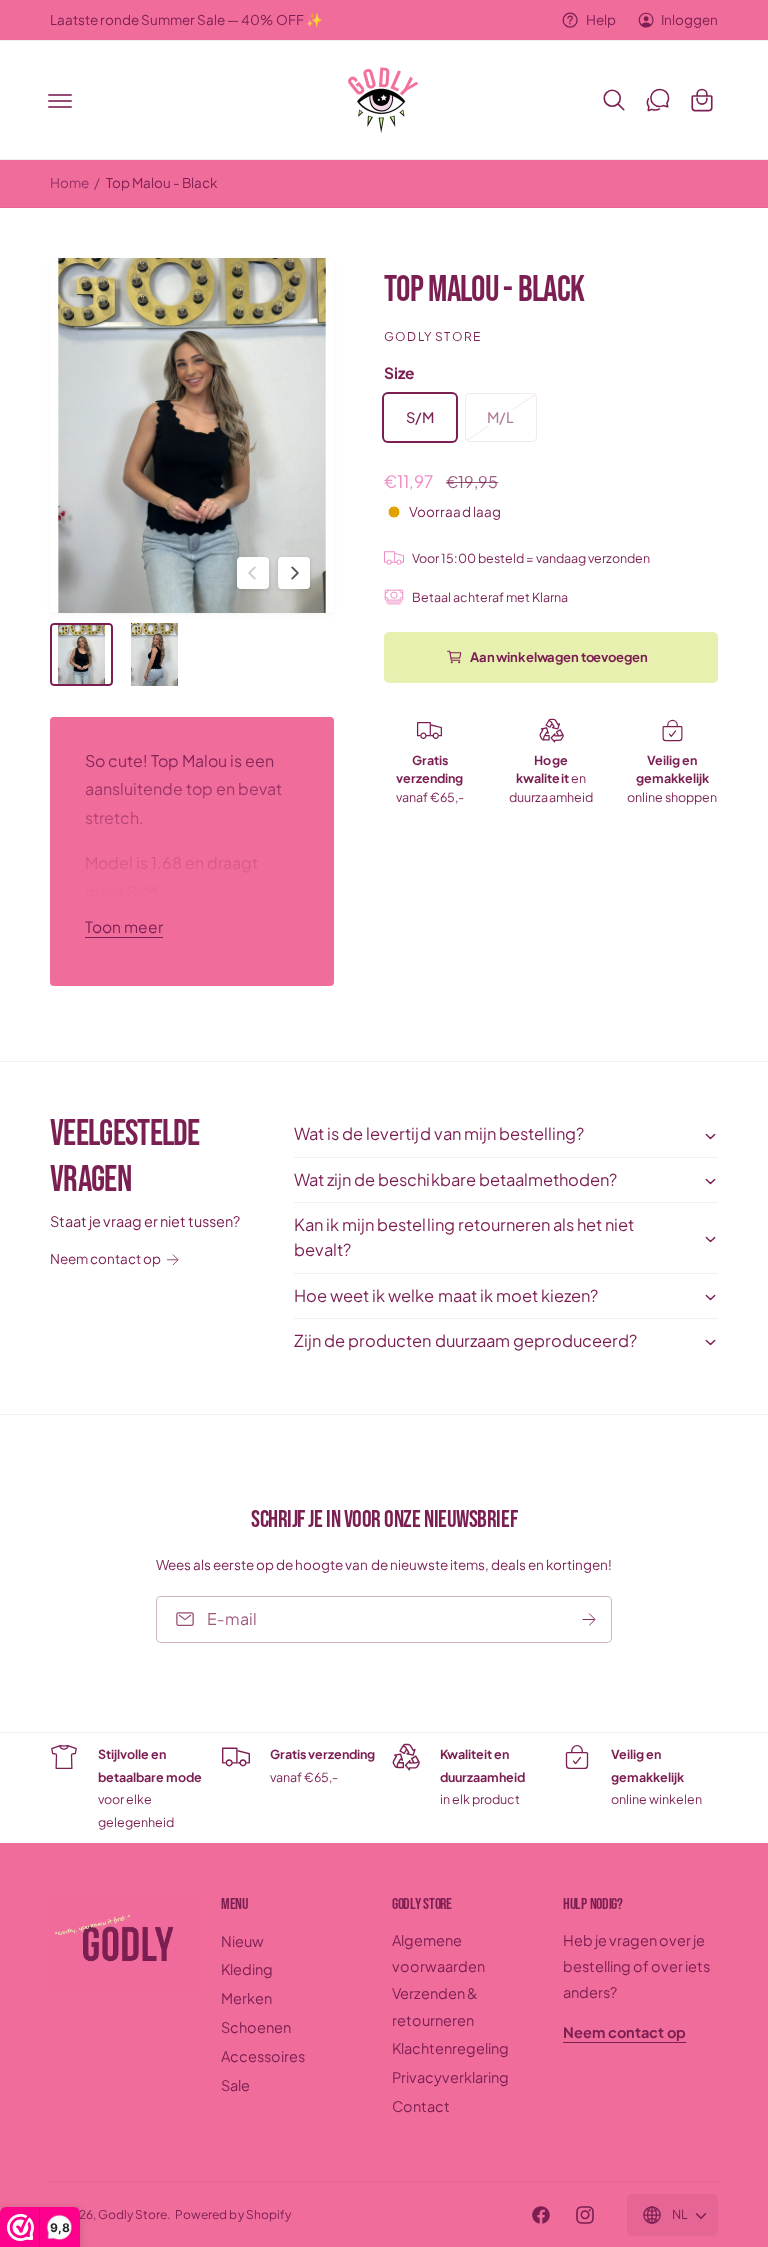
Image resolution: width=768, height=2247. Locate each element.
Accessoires (263, 2056)
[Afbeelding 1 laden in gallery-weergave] (81, 654)
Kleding (247, 1969)
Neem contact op (105, 1258)
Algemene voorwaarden (438, 1953)
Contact (421, 2106)
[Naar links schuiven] (253, 573)
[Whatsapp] (658, 100)
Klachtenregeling (450, 2048)
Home (69, 182)
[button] (60, 100)
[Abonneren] (589, 1618)
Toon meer (124, 926)
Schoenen (256, 2027)
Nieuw (242, 1941)
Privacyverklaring (450, 2077)
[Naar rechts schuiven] (294, 573)
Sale (235, 2085)
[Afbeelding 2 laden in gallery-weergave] (154, 654)
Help (600, 19)
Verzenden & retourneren (435, 2006)
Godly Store (432, 336)
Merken (246, 1998)
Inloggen (689, 19)
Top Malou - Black (161, 182)
